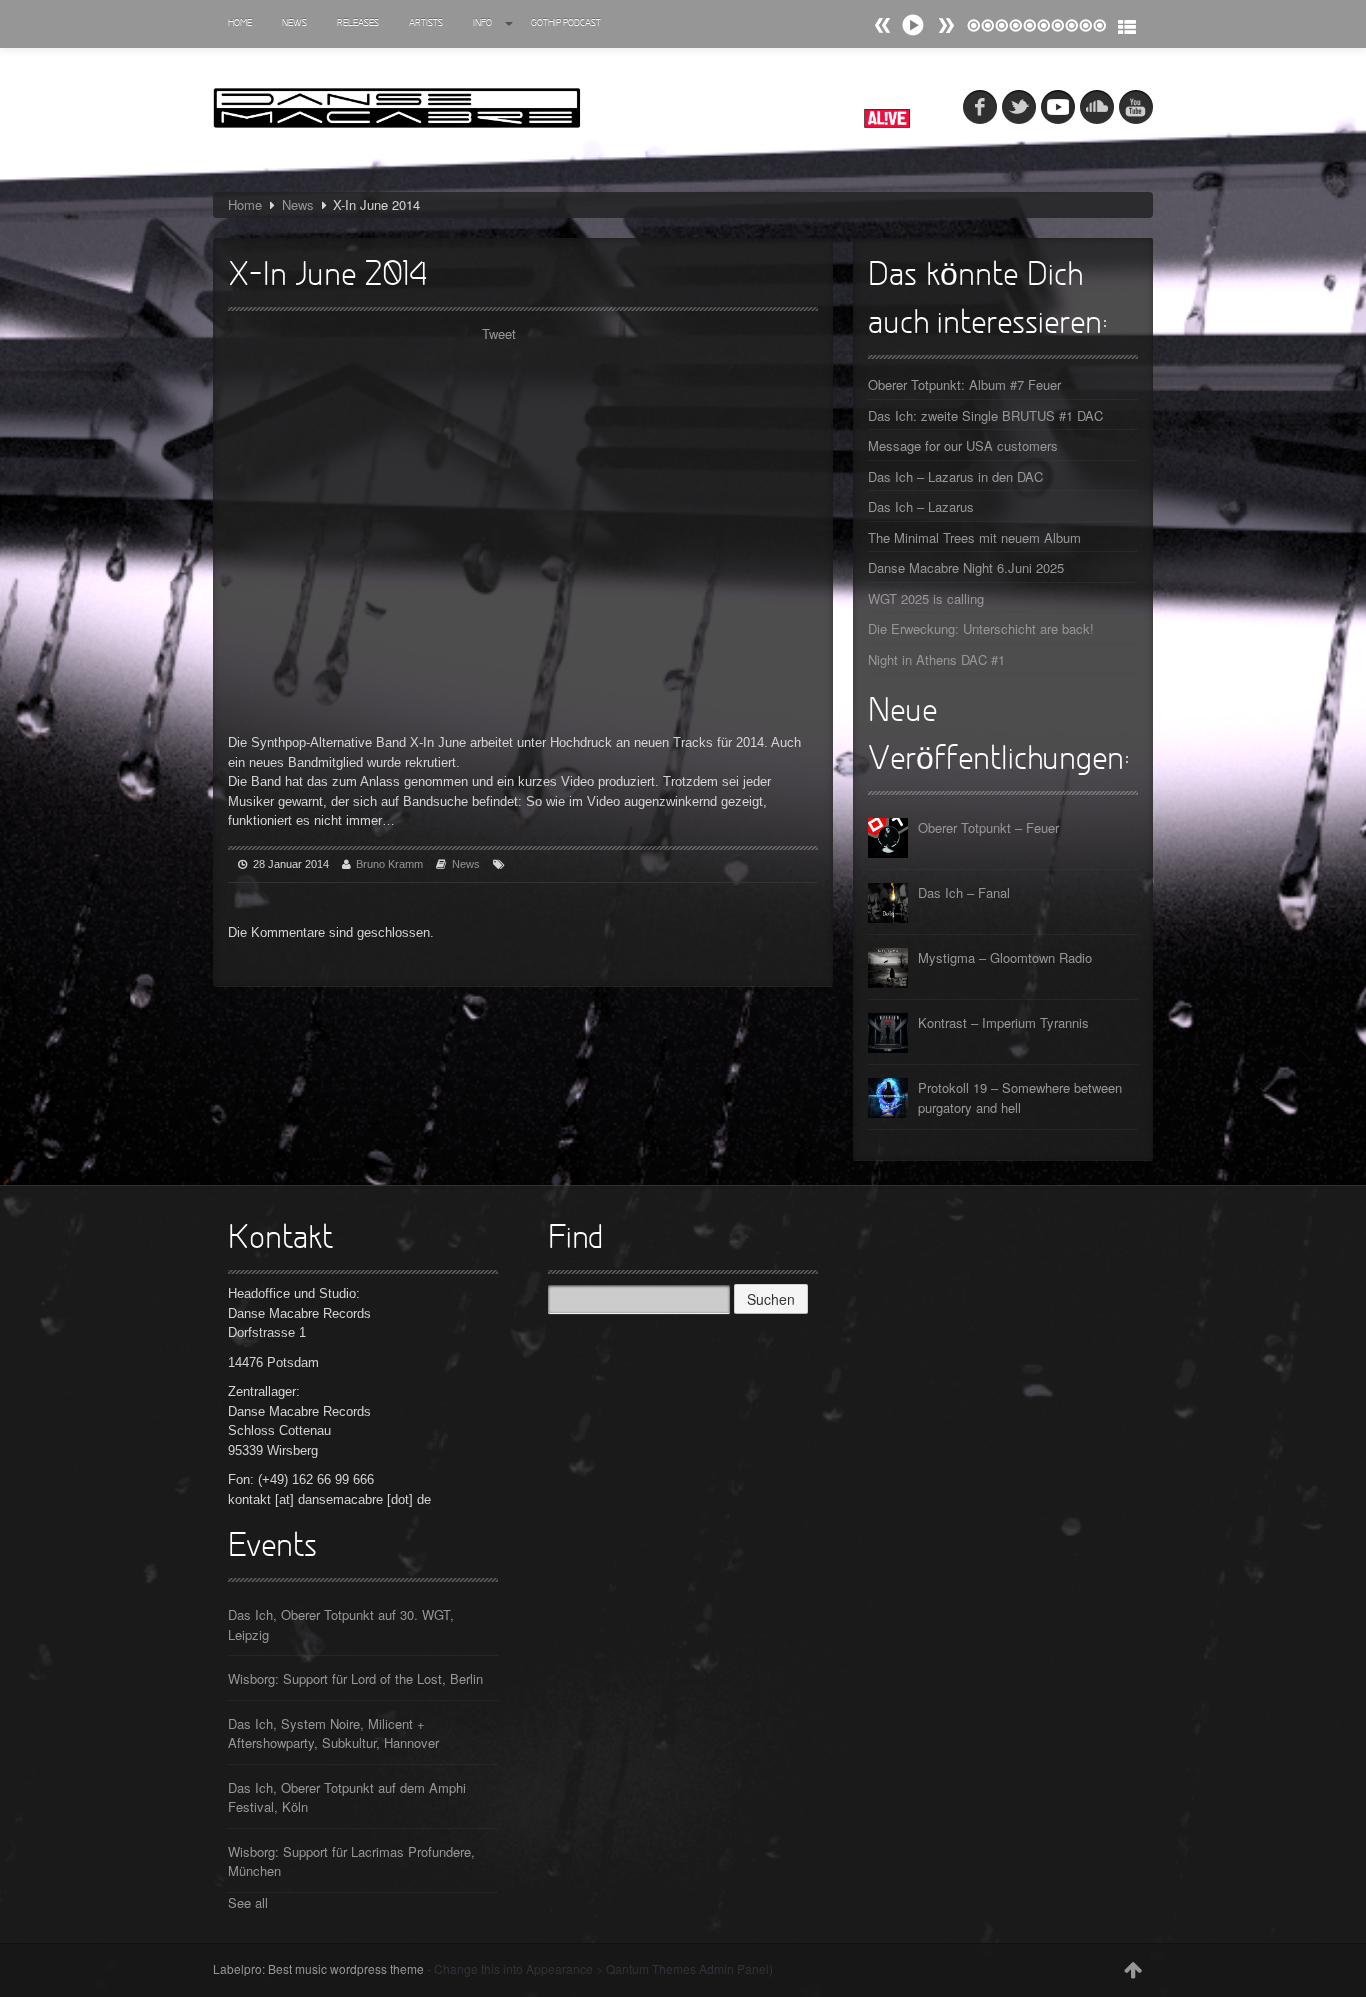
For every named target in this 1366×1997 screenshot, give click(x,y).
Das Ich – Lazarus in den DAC (955, 476)
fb (980, 107)
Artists (426, 23)
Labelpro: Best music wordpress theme (318, 1968)
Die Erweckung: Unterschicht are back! (981, 628)
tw (1019, 107)
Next (883, 25)
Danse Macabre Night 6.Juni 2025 (966, 567)
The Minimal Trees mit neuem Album (974, 537)
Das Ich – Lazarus (921, 506)
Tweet (499, 333)
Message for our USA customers (963, 445)
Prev (946, 25)
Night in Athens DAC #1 (936, 659)
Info (482, 23)
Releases (358, 23)
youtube (1136, 107)
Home (240, 23)
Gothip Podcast (566, 23)
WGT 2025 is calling (926, 598)
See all (248, 1902)
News (294, 23)
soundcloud (1097, 107)
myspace (1058, 107)
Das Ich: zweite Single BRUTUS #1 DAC (985, 415)
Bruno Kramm (389, 864)
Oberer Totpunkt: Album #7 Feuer (964, 384)
